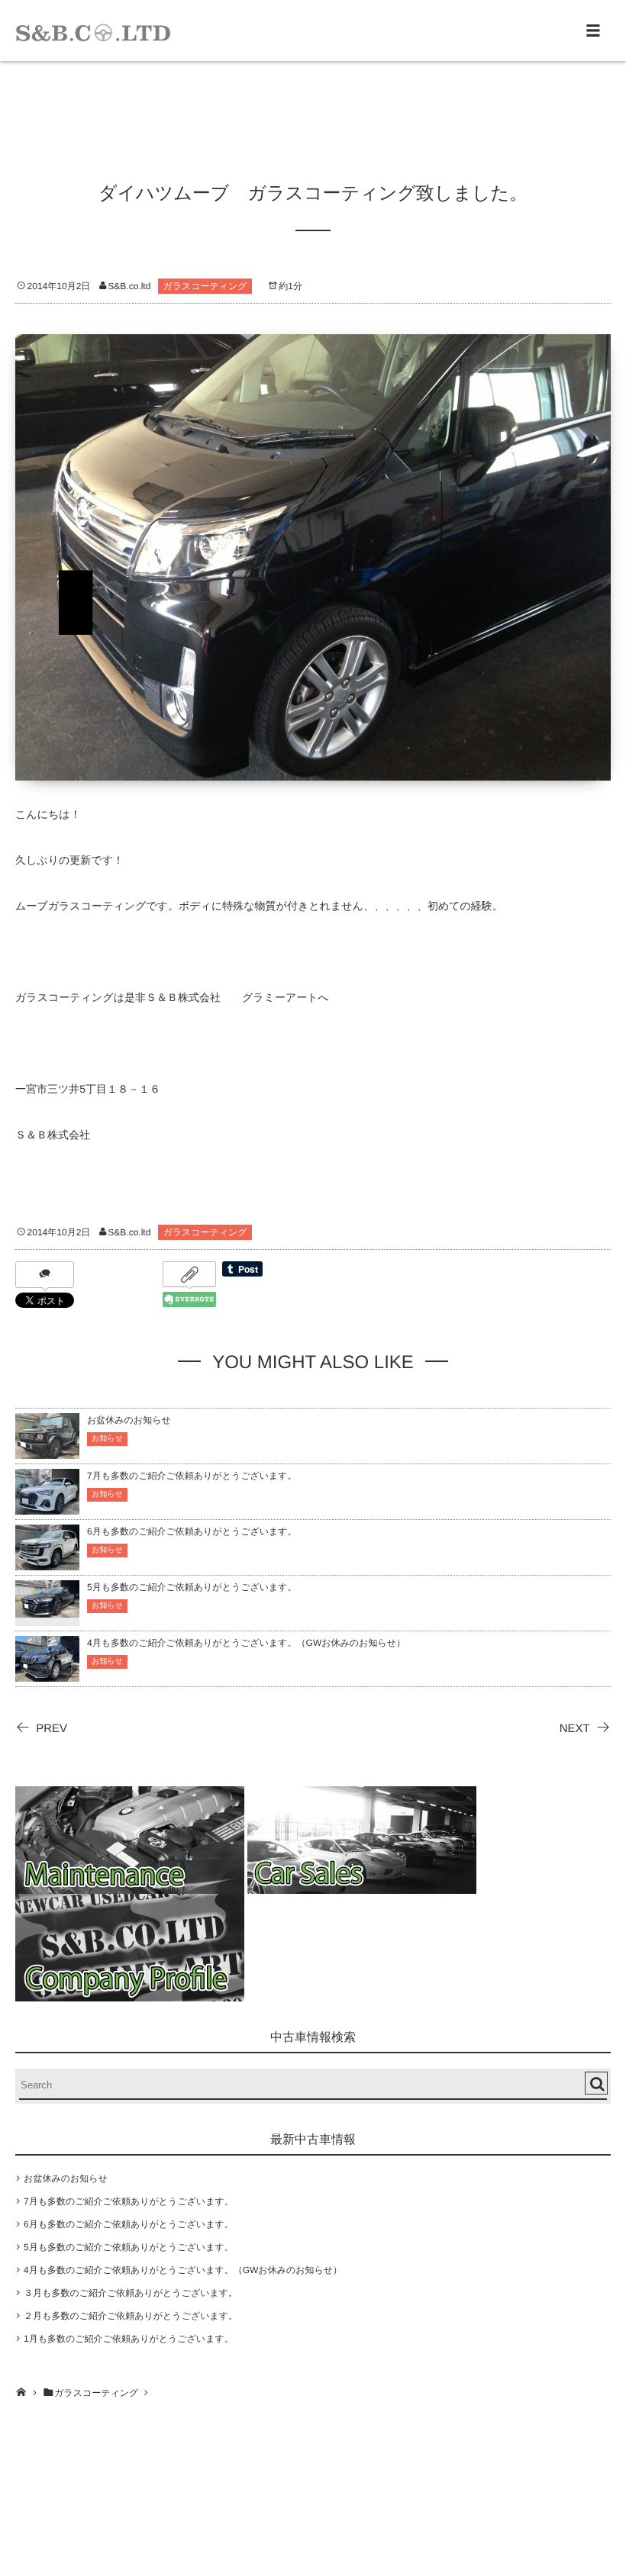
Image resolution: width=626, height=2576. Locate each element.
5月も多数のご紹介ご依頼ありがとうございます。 (192, 1587)
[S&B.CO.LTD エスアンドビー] (93, 31)
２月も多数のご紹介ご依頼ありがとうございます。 (131, 2316)
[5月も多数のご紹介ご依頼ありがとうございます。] (47, 1608)
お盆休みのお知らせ (129, 1420)
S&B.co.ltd (129, 286)
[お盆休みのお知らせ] (47, 1452)
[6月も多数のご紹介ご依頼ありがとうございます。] (47, 1563)
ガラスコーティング (205, 286)
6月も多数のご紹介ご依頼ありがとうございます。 (192, 1531)
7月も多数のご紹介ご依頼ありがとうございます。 (192, 1476)
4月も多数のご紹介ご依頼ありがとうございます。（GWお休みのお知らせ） (246, 1643)
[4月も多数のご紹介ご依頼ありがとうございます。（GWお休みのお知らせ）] (47, 1674)
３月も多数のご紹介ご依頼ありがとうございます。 (131, 2293)
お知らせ (107, 1439)
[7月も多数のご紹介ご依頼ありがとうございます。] (47, 1507)
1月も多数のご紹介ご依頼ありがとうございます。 (129, 2339)
